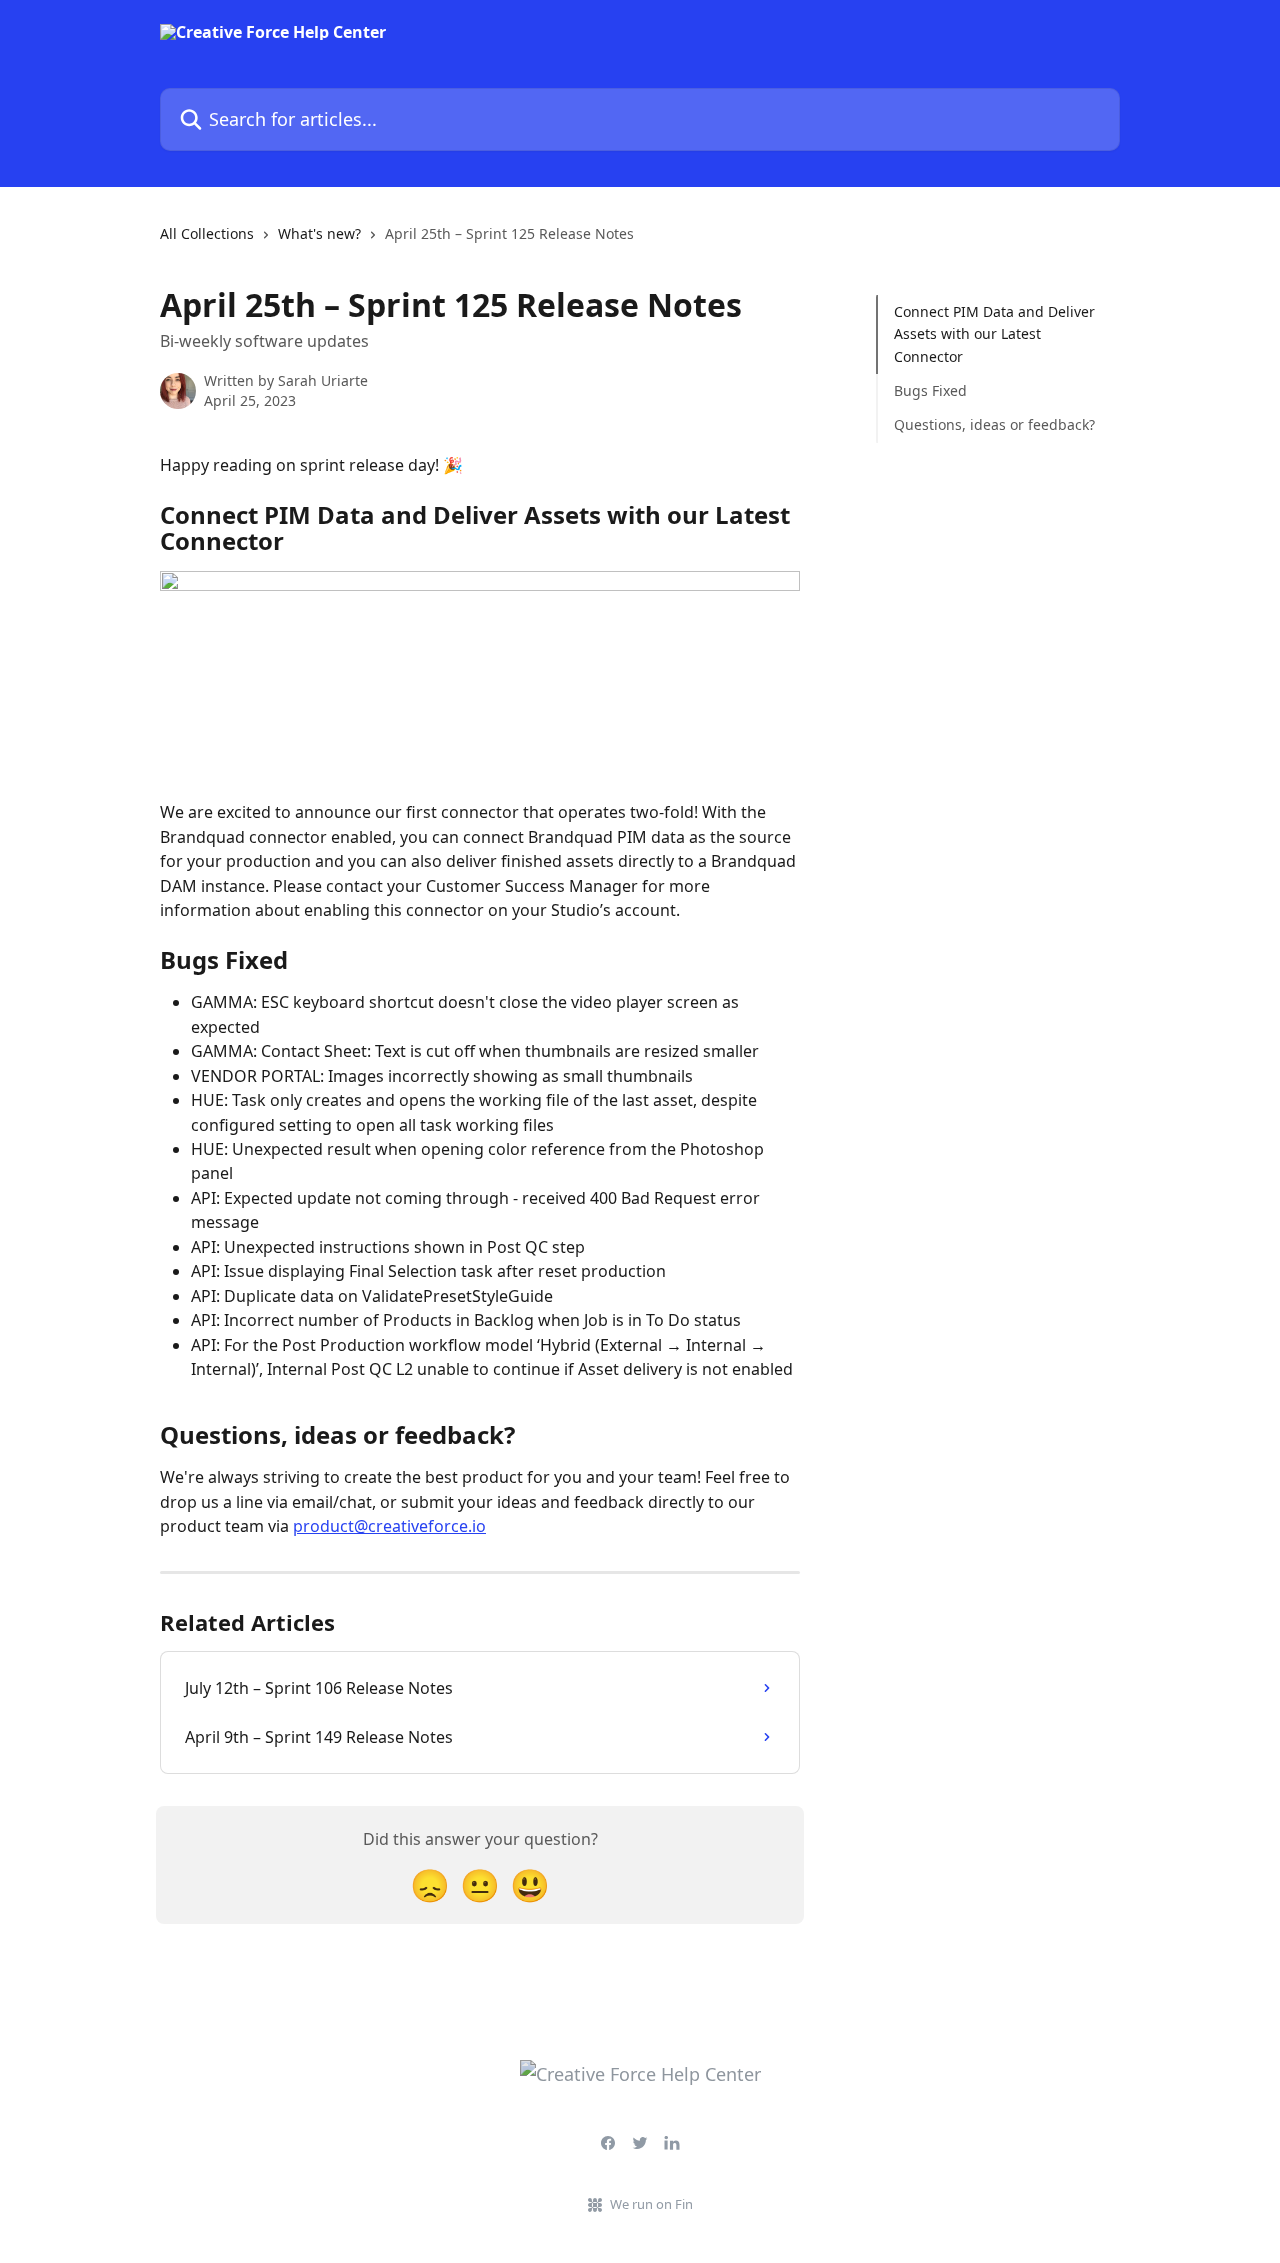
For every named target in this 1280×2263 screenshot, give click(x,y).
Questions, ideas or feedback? (994, 424)
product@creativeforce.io (389, 1526)
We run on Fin (651, 2204)
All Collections (207, 233)
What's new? (319, 233)
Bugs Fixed (930, 390)
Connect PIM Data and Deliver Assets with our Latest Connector (994, 334)
